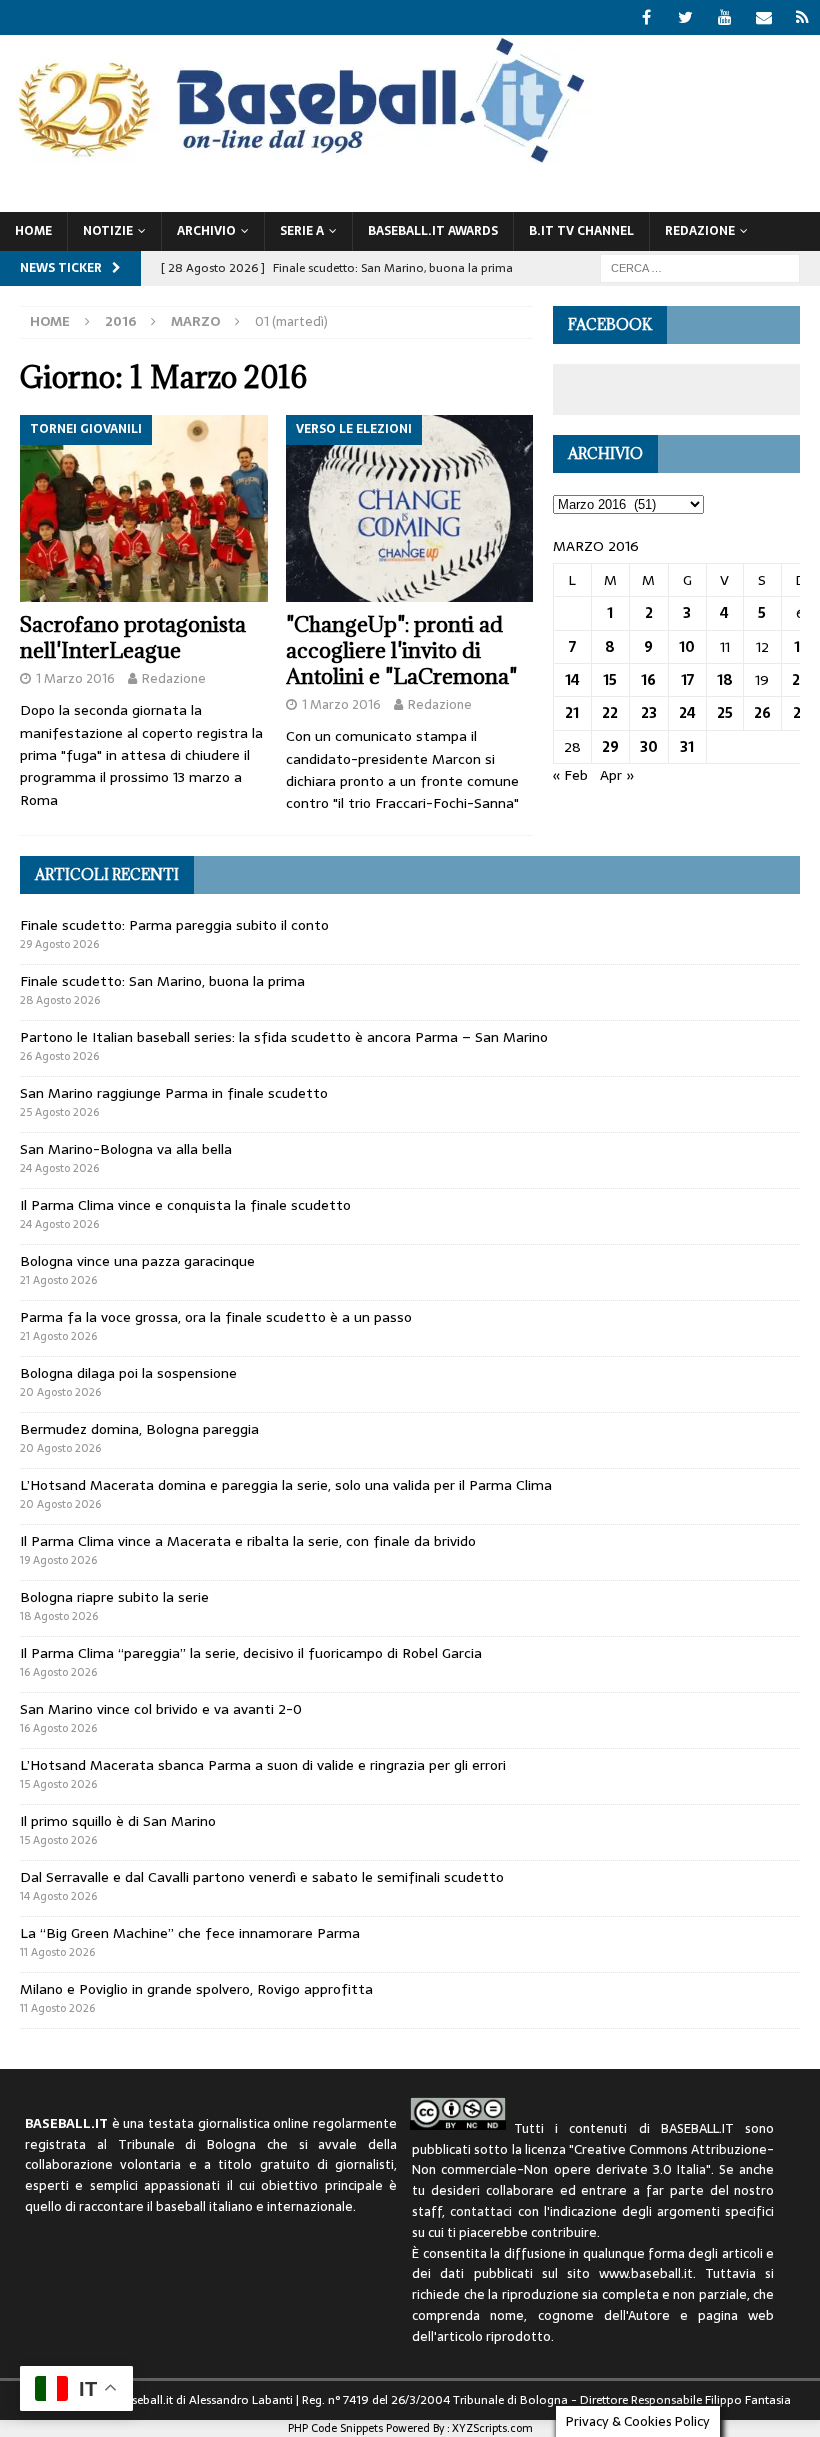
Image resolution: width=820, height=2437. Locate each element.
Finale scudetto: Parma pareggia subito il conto (174, 925)
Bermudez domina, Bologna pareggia (139, 1429)
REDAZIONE (700, 231)
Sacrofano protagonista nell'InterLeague (133, 637)
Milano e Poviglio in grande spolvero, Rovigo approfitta (196, 1989)
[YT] (724, 17)
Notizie (108, 231)
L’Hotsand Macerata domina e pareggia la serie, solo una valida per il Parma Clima (286, 1485)
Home (33, 231)
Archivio (206, 231)
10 (687, 647)
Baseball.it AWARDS (433, 231)
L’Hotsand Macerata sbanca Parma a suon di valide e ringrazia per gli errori (263, 1765)
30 (649, 747)
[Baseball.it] (296, 161)
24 (687, 713)
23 (649, 713)
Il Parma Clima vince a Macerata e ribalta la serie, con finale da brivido (248, 1541)
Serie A (302, 231)
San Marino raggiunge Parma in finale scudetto (174, 1093)
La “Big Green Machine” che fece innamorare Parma (190, 1933)
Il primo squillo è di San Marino (118, 1821)
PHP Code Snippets (335, 2428)
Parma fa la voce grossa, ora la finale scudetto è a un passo (216, 1317)
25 (725, 713)
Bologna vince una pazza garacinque (137, 1261)
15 (610, 680)
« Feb (570, 775)
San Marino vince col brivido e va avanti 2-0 (161, 1709)
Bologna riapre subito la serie (114, 1597)
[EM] (763, 17)
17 (687, 680)
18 (725, 680)
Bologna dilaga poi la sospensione (128, 1373)
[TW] (685, 17)
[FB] (646, 17)
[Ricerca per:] (700, 267)
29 (610, 747)
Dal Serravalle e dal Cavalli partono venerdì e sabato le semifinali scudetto (262, 1877)
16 (648, 680)
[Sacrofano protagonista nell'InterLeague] (144, 508)
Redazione (174, 678)
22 (610, 713)
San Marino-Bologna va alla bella (126, 1149)
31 (687, 747)
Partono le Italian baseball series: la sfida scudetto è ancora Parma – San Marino (284, 1037)
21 (572, 713)
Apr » (617, 775)
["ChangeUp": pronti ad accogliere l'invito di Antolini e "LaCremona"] (410, 508)
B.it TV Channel (581, 231)
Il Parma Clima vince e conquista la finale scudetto (185, 1205)
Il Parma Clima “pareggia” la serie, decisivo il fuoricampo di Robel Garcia (251, 1653)
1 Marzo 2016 (75, 678)
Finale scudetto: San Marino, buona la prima (162, 981)
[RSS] (802, 17)
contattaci (481, 2211)
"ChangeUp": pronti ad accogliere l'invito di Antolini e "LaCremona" (401, 650)
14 (572, 680)
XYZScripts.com (492, 2428)
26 (762, 713)
